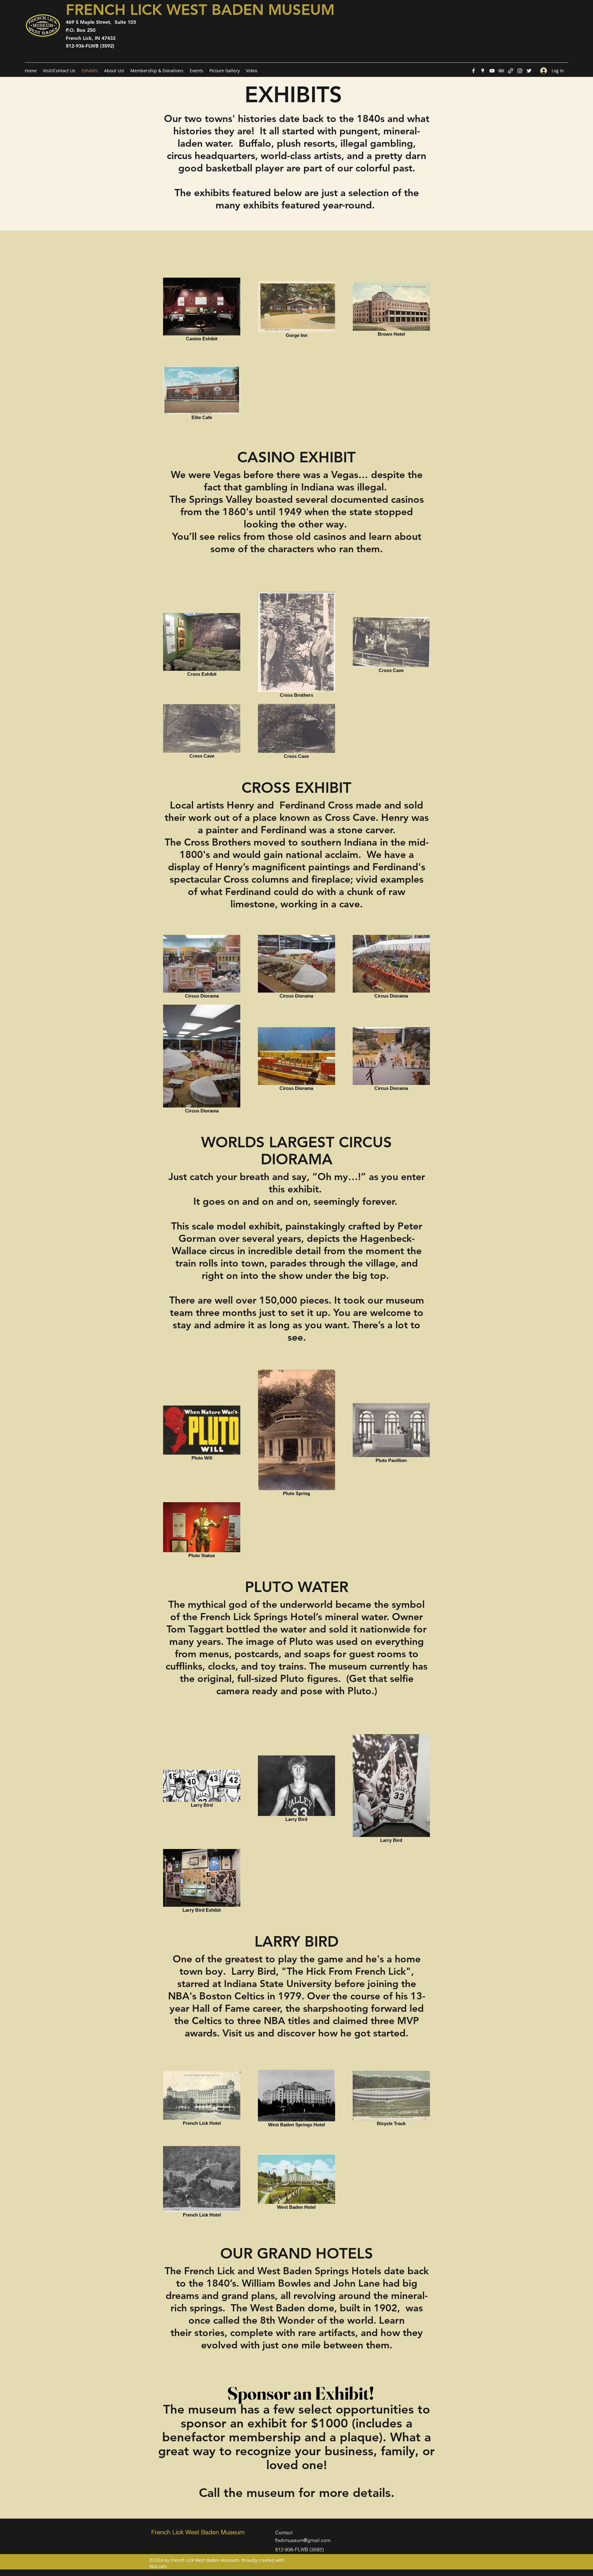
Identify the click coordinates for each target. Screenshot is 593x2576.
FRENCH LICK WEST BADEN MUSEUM (200, 10)
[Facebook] (473, 71)
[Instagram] (520, 71)
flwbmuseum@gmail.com (303, 2540)
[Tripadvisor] (501, 71)
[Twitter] (529, 71)
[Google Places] (483, 71)
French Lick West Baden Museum (198, 2532)
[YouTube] (492, 71)
